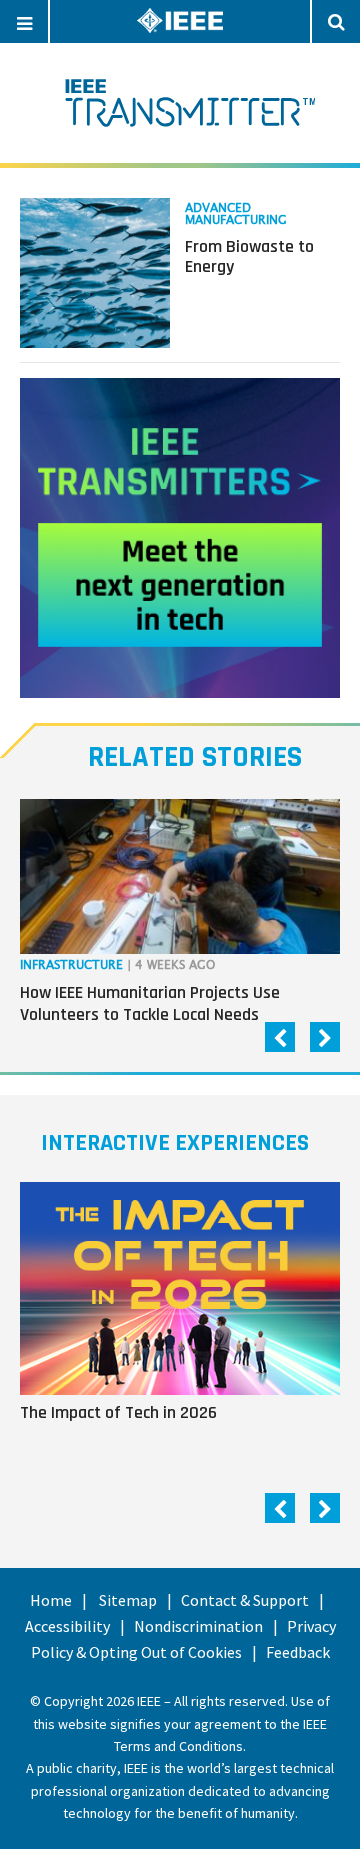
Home (51, 1600)
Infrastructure (71, 965)
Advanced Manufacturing (236, 214)
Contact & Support (245, 1600)
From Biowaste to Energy (249, 256)
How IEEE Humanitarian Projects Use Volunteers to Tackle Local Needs (150, 1003)
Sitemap (128, 1600)
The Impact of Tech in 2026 (118, 1412)
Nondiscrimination (198, 1626)
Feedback (298, 1652)
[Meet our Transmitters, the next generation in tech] (180, 538)
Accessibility (67, 1626)
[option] (180, 915)
